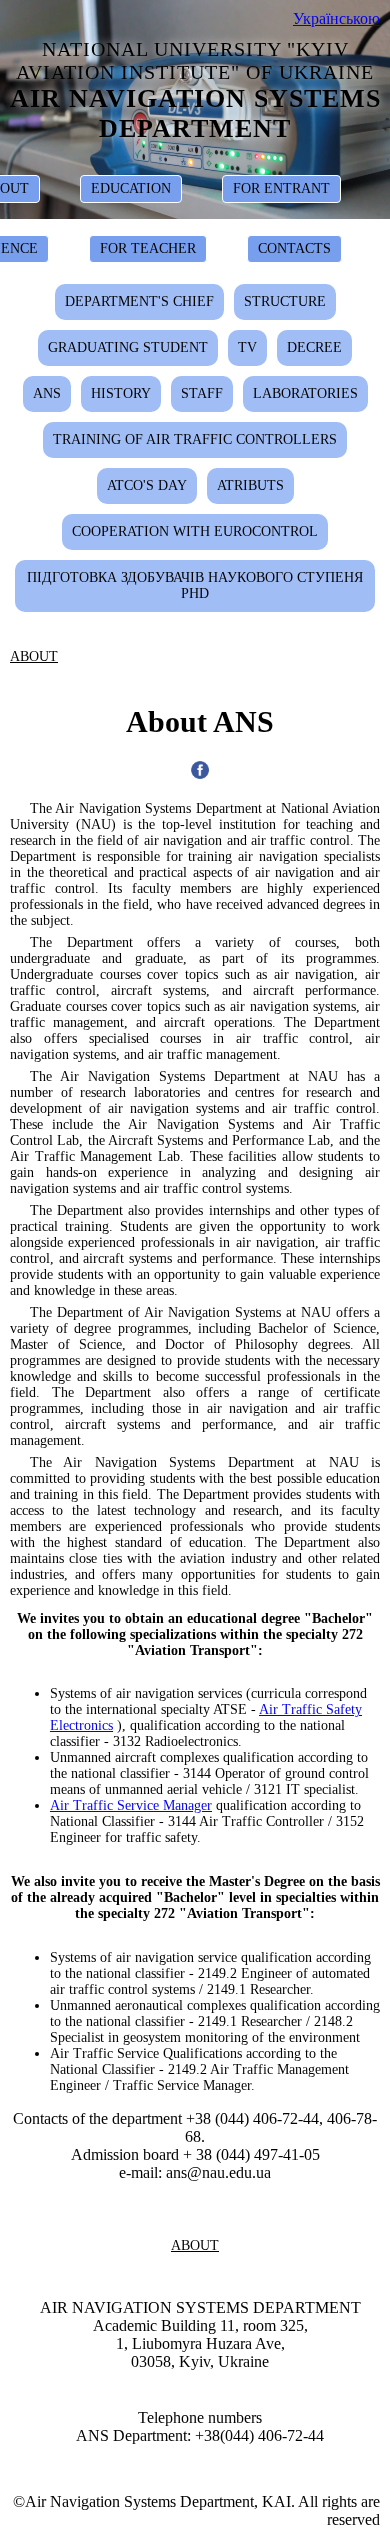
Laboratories (305, 393)
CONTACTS (294, 248)
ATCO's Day (147, 485)
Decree (314, 347)
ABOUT (34, 656)
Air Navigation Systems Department (195, 113)
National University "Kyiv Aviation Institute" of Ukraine (195, 60)
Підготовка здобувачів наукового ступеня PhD (195, 585)
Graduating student (128, 347)
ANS (47, 393)
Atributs (250, 485)
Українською (336, 18)
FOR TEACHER (148, 248)
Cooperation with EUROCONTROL (195, 531)
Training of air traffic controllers (195, 439)
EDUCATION (131, 188)
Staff (202, 393)
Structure (285, 301)
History (121, 393)
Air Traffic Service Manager (131, 1805)
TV (247, 347)
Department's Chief (139, 301)
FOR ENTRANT (281, 188)
